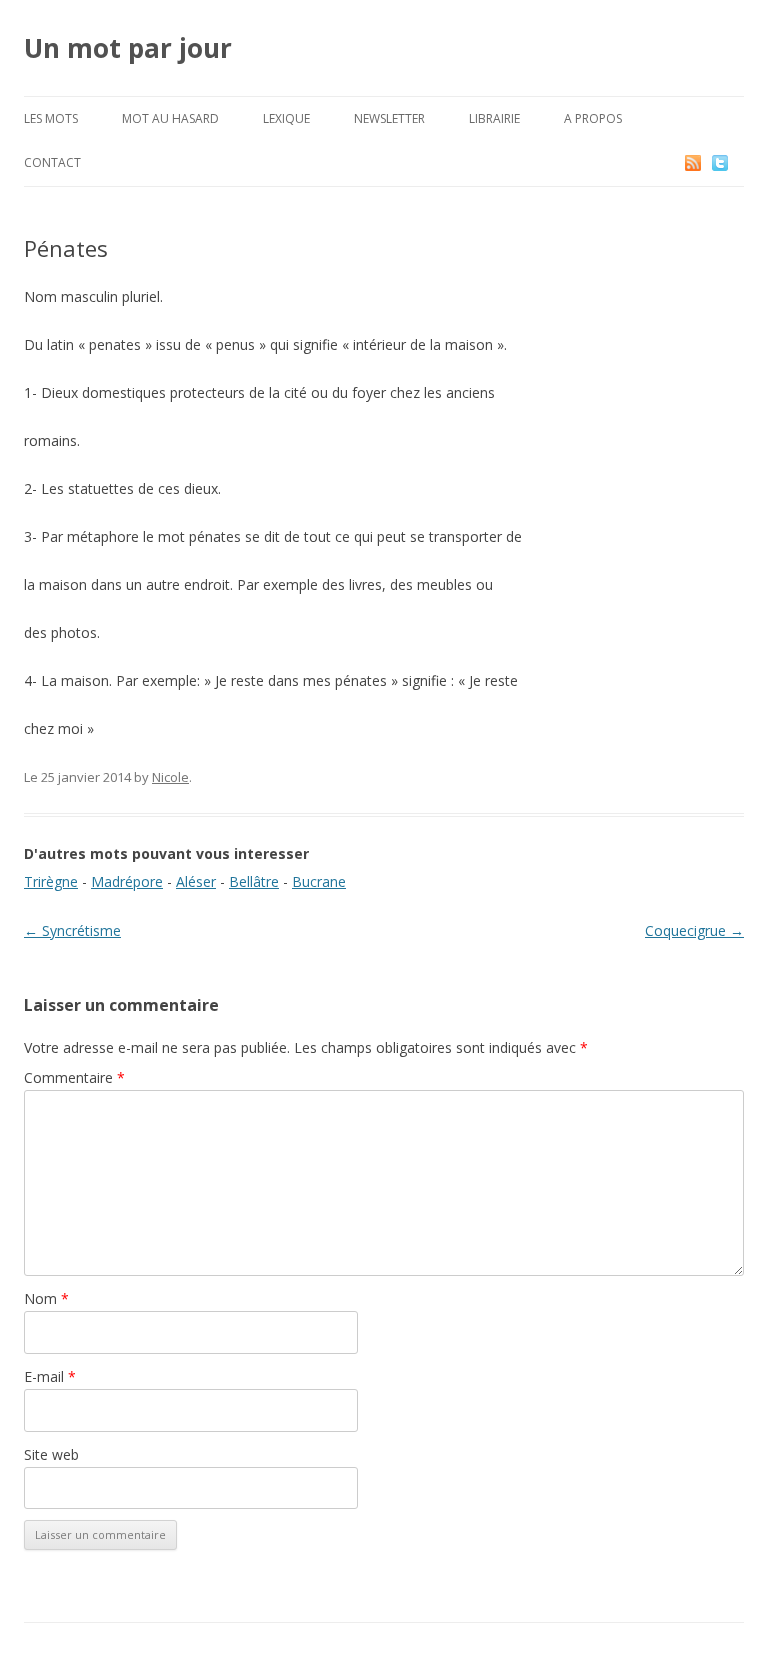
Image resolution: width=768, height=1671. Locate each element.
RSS (694, 162)
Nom (46, 1298)
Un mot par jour (128, 48)
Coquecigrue (694, 930)
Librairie (494, 118)
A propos (593, 118)
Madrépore (127, 881)
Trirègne (51, 881)
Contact (52, 162)
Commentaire (74, 1077)
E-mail (50, 1376)
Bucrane (319, 881)
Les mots (51, 118)
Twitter (736, 162)
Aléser (196, 881)
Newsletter (389, 118)
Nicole (170, 777)
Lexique (286, 118)
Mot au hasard (170, 118)
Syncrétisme (72, 930)
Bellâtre (254, 881)
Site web (51, 1454)
